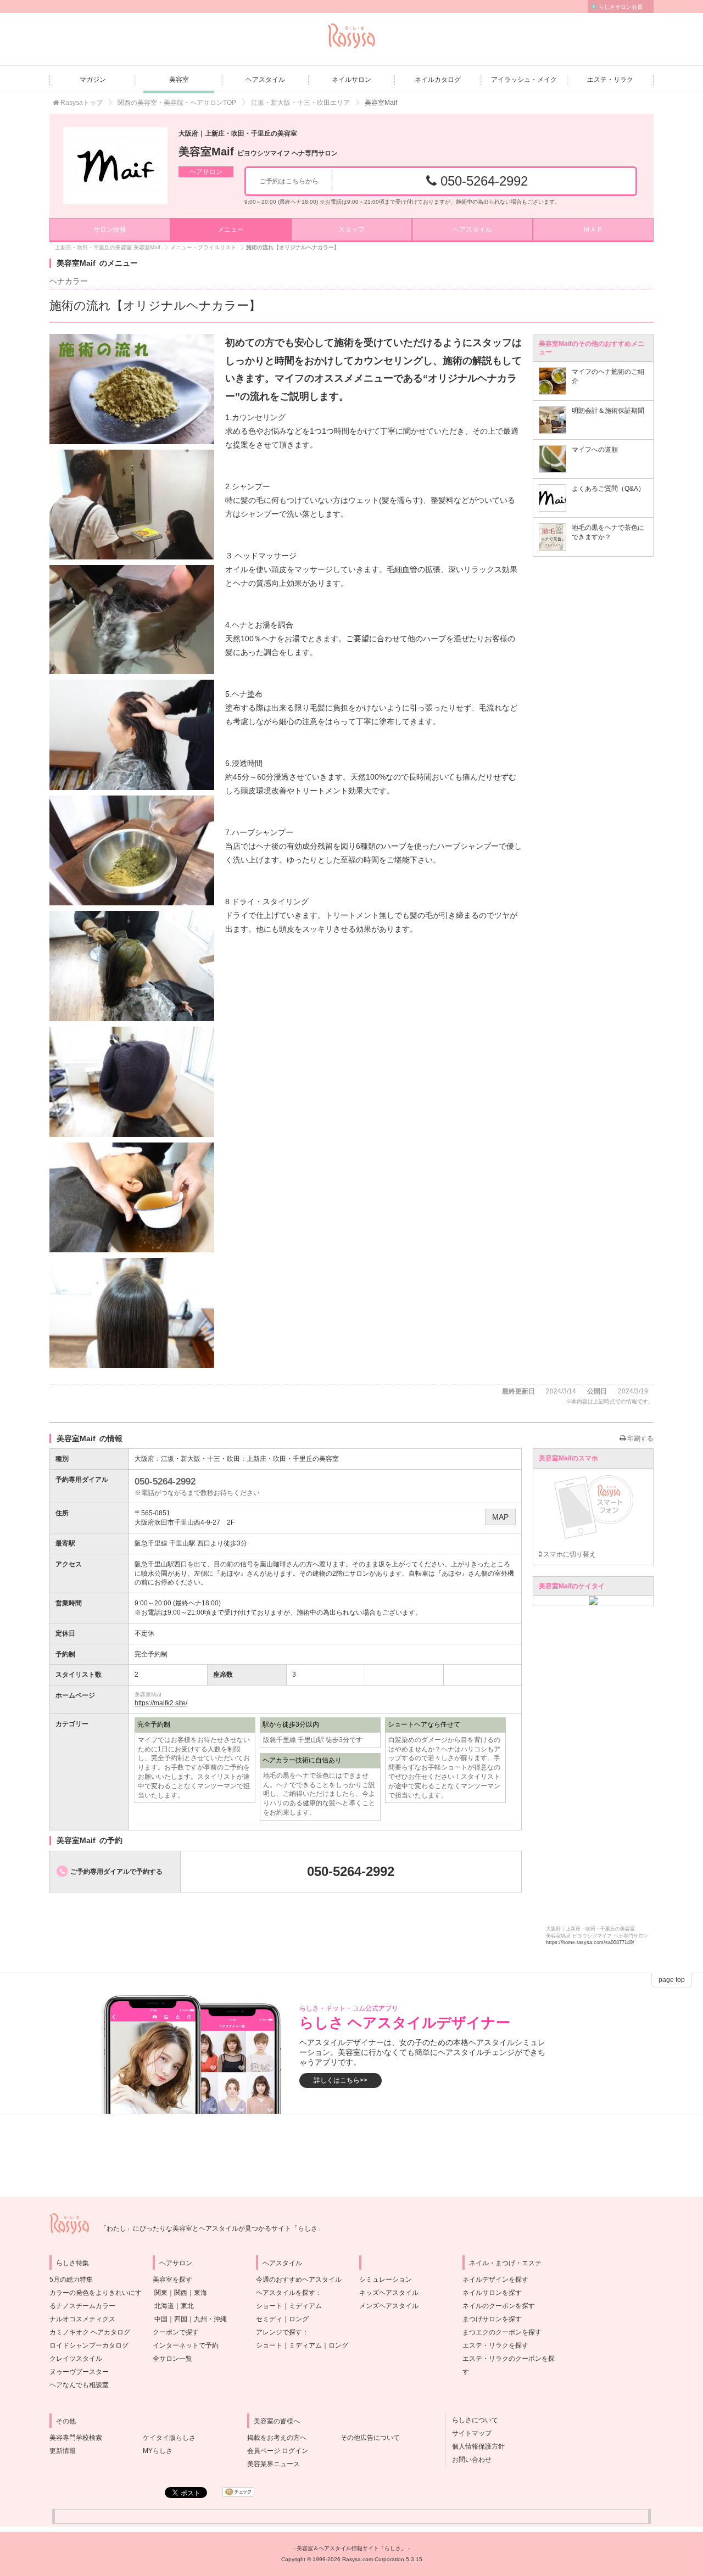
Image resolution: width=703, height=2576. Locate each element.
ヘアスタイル (265, 80)
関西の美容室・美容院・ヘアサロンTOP (177, 103)
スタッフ (351, 229)
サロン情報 (110, 229)
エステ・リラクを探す (495, 2345)
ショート (269, 2306)
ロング (299, 2319)
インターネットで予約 (186, 2345)
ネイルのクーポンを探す (499, 2306)
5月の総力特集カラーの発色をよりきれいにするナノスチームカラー (96, 2293)
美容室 (179, 80)
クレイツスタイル (76, 2359)
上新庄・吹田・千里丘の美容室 (293, 1459)
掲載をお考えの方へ (277, 2438)
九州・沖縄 (210, 2319)
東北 (187, 2306)
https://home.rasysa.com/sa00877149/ (590, 1942)
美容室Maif (258, 152)
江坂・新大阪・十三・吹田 (200, 1459)
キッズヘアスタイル (389, 2293)
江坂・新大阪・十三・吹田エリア (300, 103)
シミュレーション (386, 2280)
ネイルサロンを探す (492, 2293)
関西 (181, 2293)
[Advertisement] (351, 2155)
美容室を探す (172, 2280)
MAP (500, 1517)
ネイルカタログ (438, 80)
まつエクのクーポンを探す (502, 2332)
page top (672, 1980)
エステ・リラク (610, 80)
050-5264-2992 (482, 181)
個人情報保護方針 (475, 2446)
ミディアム (305, 2306)
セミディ (269, 2319)
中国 (161, 2319)
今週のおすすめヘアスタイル (299, 2280)
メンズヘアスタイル (389, 2306)
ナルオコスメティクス (82, 2319)
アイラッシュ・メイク (524, 80)
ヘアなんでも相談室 (79, 2385)
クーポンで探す (176, 2332)
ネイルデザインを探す (495, 2280)
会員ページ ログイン (278, 2451)
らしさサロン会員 (621, 7)
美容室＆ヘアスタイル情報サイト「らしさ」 (351, 2548)
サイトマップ (468, 2433)
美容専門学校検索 (76, 2438)
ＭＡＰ (593, 229)
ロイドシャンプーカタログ (89, 2345)
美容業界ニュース (274, 2464)
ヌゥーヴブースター (79, 2372)
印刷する (640, 1438)
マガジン (93, 80)
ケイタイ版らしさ (169, 2438)
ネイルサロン (351, 80)
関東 (161, 2293)
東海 (200, 2293)
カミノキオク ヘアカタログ (90, 2332)
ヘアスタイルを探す (286, 2293)
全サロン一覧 (172, 2359)
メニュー (231, 229)
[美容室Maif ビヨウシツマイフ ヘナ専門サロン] (115, 166)
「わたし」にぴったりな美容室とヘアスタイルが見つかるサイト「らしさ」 (212, 2228)
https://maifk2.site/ (161, 1703)
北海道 (164, 2306)
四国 (181, 2319)
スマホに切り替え (569, 1554)
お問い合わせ (468, 2460)
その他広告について (370, 2438)
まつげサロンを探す (492, 2319)
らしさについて (472, 2420)
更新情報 (63, 2451)
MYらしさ (158, 2451)
